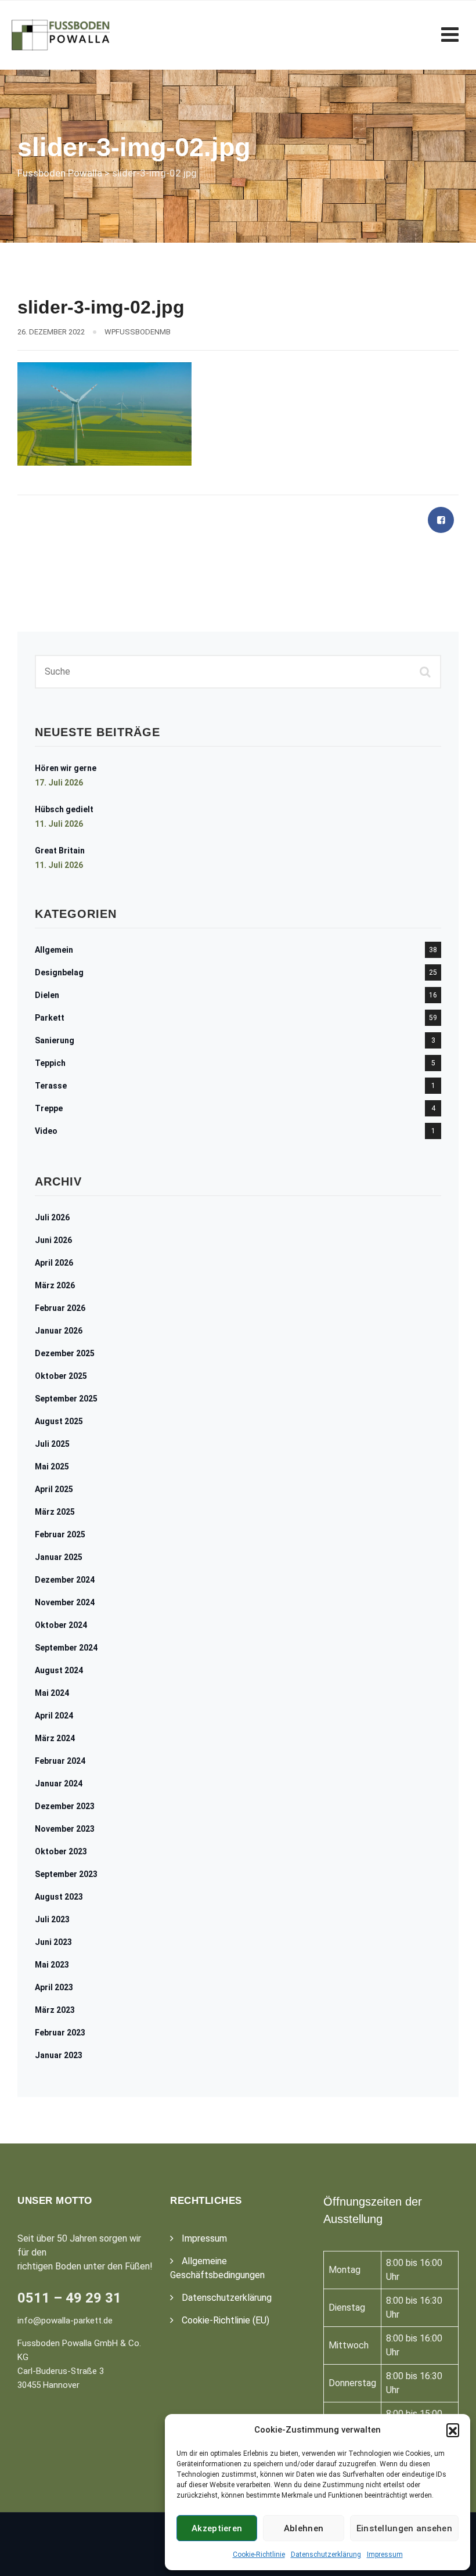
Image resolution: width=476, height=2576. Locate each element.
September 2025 (66, 1399)
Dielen (47, 995)
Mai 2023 (52, 1965)
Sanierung (55, 1040)
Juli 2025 (52, 1444)
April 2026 (54, 1263)
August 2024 (59, 1670)
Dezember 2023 (65, 1806)
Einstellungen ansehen (404, 2528)
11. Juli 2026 (59, 824)
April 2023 (54, 1987)
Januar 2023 (59, 2055)
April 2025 (54, 1489)
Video (46, 1131)
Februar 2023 (60, 2033)
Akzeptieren (217, 2528)
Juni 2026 (53, 1240)
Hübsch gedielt (64, 809)
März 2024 (55, 1738)
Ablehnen (304, 2528)
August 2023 (59, 1897)
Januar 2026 (59, 1331)
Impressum (385, 2555)
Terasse (51, 1086)
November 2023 (65, 1829)
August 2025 (59, 1421)
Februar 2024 (60, 1761)
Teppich (50, 1063)
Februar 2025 (60, 1534)
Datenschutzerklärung (326, 2555)
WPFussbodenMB (138, 332)
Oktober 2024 (61, 1625)
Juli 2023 (52, 1919)
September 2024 (66, 1648)
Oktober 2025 (61, 1376)
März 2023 (55, 2010)
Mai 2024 (52, 1693)
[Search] (427, 672)
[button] (453, 2430)
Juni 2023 (53, 1942)
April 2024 (54, 1716)
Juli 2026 (52, 1217)
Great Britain (60, 851)
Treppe (49, 1108)
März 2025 (55, 1512)
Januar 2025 (59, 1557)
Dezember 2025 (65, 1353)
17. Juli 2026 (59, 783)
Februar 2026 (60, 1308)
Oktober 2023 (61, 1851)
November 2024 (65, 1602)
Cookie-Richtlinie (259, 2555)
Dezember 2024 (65, 1580)
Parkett (50, 1018)
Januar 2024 (59, 1784)
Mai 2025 (52, 1467)
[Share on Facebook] (441, 520)
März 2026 (55, 1285)
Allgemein (54, 950)
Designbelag (59, 972)
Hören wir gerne (66, 768)
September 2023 (66, 1874)
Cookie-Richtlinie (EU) (226, 2320)
